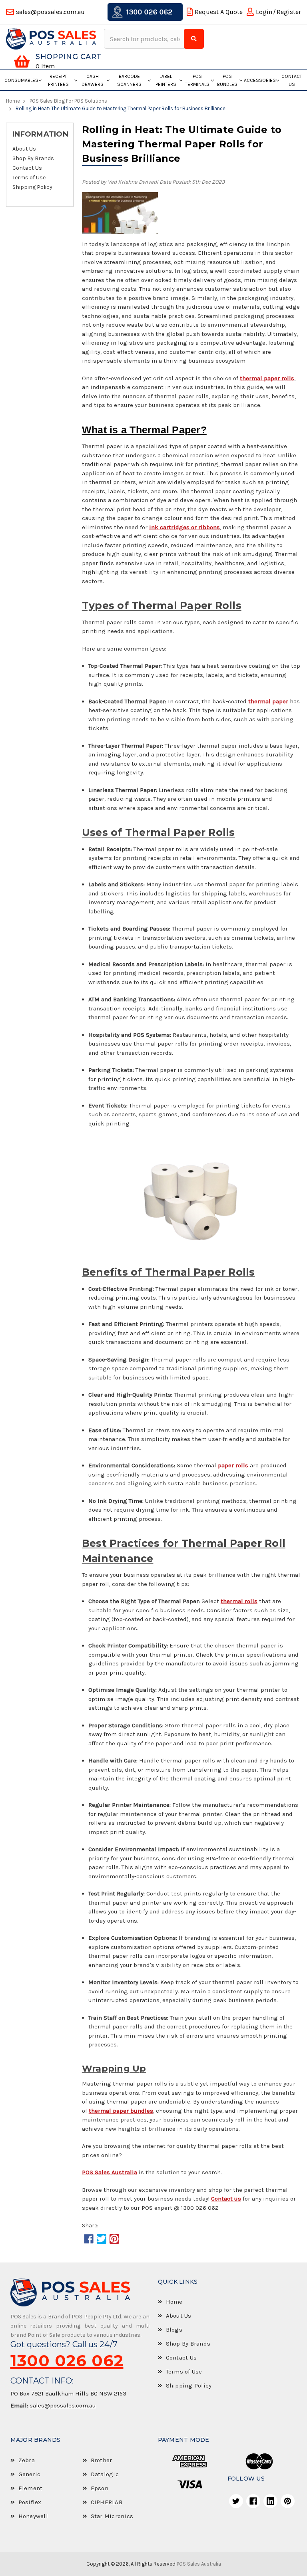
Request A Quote (219, 12)
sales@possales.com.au (63, 2405)
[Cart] (22, 62)
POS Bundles (227, 80)
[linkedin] (270, 2501)
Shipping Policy (32, 187)
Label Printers (166, 80)
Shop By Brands (33, 159)
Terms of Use (29, 178)
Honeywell (33, 2516)
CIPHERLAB (107, 2502)
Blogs (174, 2330)
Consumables (21, 80)
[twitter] (236, 2501)
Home (174, 2302)
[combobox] (145, 39)
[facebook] (253, 2501)
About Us (24, 149)
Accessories (260, 80)
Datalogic (105, 2474)
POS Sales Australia (199, 2564)
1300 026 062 (149, 12)
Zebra (27, 2460)
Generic (30, 2474)
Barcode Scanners (129, 80)
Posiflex (30, 2502)
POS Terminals (197, 80)
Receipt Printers (58, 80)
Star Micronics (112, 2516)
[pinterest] (288, 2501)
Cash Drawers (93, 80)
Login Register (278, 12)
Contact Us (292, 80)
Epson (100, 2488)
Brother (102, 2460)
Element (31, 2488)
